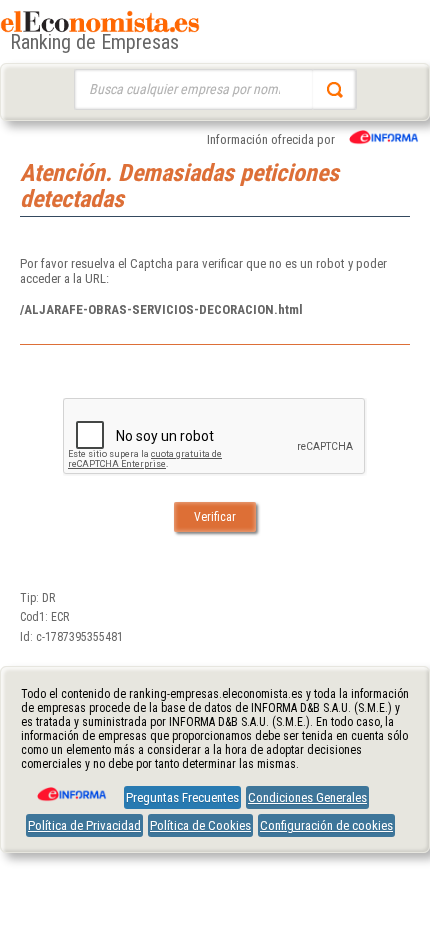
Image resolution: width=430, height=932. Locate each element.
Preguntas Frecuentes (182, 797)
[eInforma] (70, 787)
